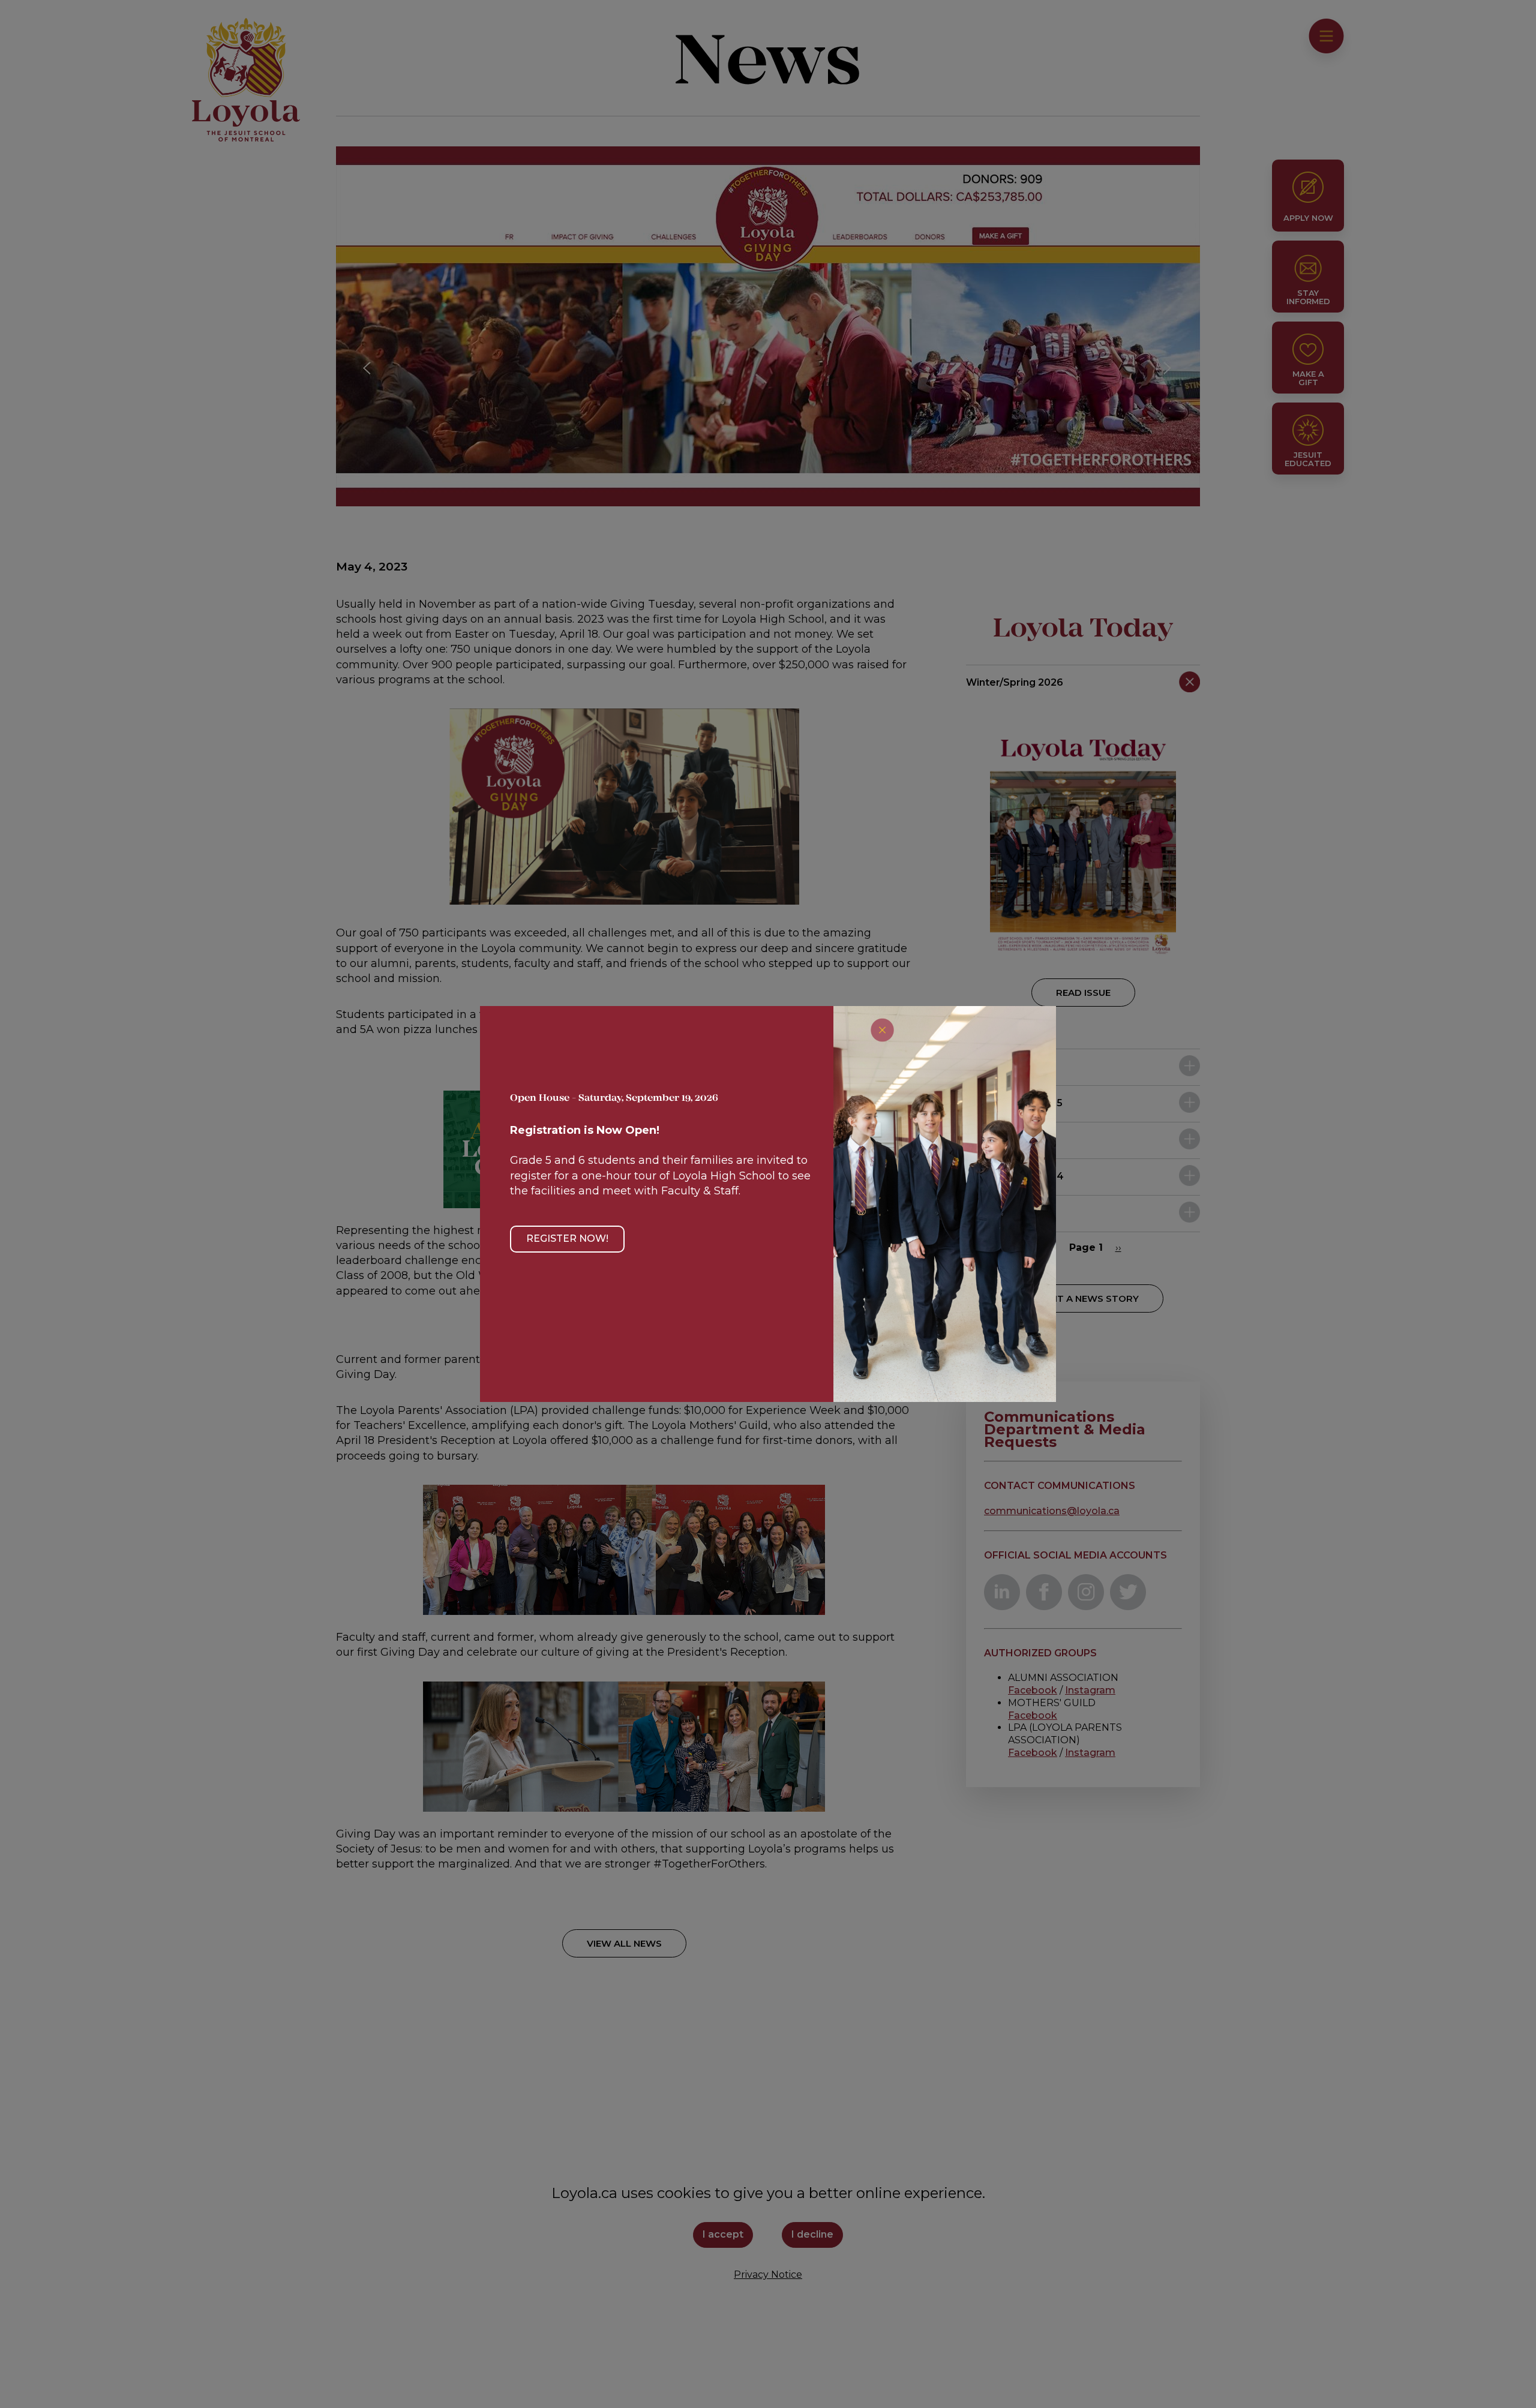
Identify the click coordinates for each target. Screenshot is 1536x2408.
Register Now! (567, 1238)
